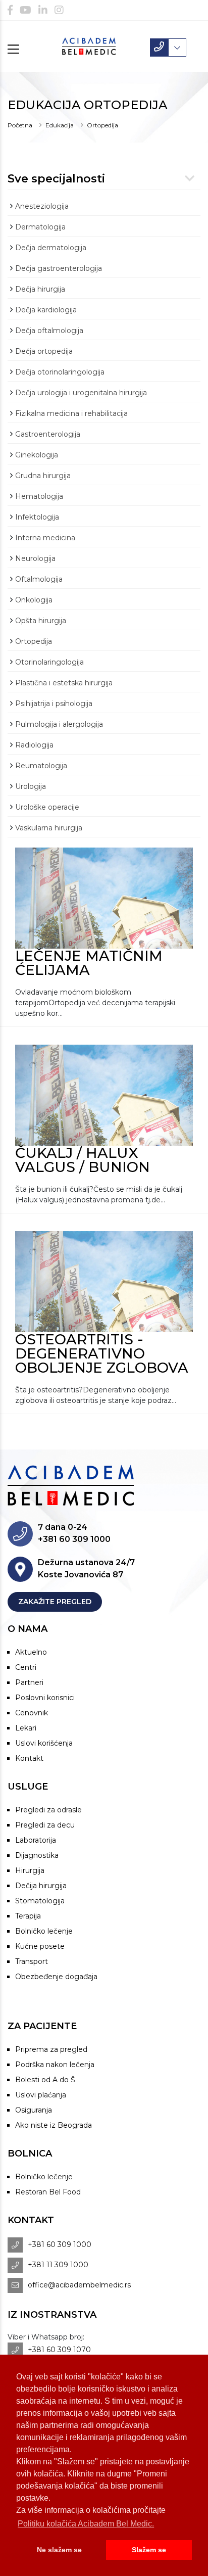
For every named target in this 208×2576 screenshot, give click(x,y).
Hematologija (39, 496)
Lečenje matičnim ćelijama (89, 963)
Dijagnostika (37, 1855)
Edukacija (60, 125)
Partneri (29, 1682)
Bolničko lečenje (44, 1931)
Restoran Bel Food (48, 2192)
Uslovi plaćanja (41, 2095)
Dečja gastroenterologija (59, 268)
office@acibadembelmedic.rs (79, 2285)
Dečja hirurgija (40, 289)
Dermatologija (40, 227)
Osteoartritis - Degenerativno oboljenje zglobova (102, 1353)
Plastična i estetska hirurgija (64, 683)
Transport (32, 1961)
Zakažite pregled (55, 1602)
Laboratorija (36, 1840)
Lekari (26, 1728)
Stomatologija (40, 1901)
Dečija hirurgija (41, 1886)
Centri (26, 1667)
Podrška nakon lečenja (55, 2065)
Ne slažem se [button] (59, 2550)
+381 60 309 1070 (59, 2350)
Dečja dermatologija (51, 248)
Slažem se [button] (149, 2550)
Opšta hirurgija (41, 621)
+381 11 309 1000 (58, 2265)
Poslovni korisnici (45, 1698)
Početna (20, 125)
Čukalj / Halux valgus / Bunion (83, 1160)
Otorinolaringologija (49, 662)
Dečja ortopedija (44, 351)
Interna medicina (45, 538)
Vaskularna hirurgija (49, 828)
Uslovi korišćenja (44, 1743)
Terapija (28, 1916)
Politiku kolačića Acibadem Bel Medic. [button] (86, 2524)
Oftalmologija (39, 579)
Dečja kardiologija (46, 310)
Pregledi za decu (45, 1825)
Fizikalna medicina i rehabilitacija (71, 413)
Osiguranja (34, 2110)
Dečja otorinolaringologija (60, 372)
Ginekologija (37, 455)
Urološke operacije (47, 807)
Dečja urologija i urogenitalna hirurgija (81, 393)
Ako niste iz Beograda (54, 2125)
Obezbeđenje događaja (56, 1977)
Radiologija (34, 745)
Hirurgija (30, 1870)
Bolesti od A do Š (45, 2080)
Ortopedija (102, 125)
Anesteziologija (42, 206)
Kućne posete (40, 1946)
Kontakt (29, 1758)
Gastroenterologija (48, 434)
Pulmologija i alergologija (59, 724)
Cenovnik (32, 1713)
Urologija (31, 786)
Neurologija (35, 558)
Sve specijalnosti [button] (56, 179)
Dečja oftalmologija (49, 331)
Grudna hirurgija (43, 476)
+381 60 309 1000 (60, 2244)
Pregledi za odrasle (48, 1810)
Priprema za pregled (51, 2049)
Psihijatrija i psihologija (54, 704)
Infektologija (37, 517)
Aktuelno (31, 1652)
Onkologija (34, 600)
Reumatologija (41, 766)
